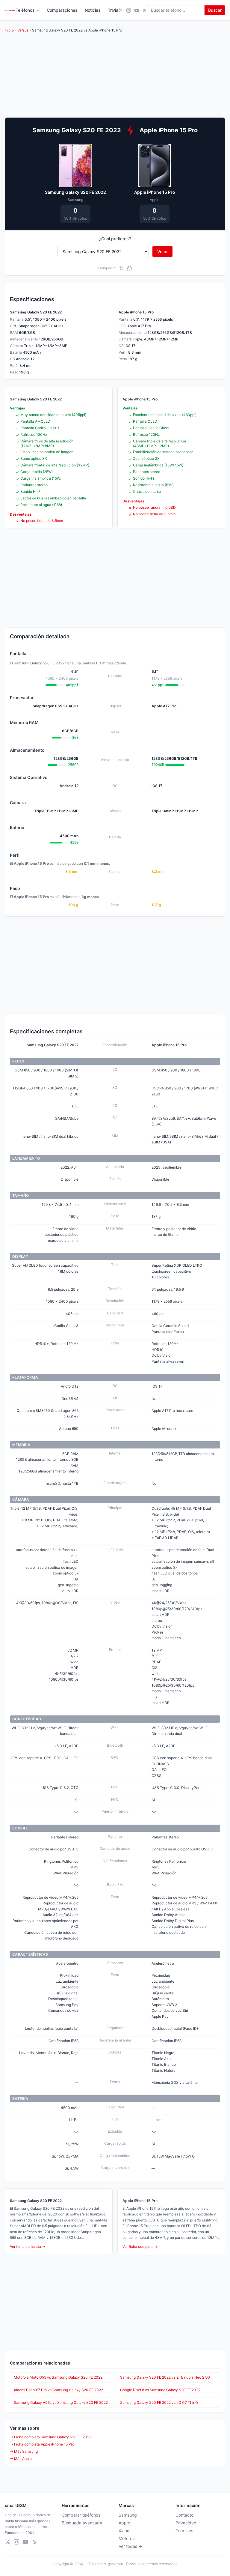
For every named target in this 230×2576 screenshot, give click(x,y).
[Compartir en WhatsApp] (130, 268)
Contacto (184, 2515)
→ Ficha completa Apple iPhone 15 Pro (42, 2444)
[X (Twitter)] (121, 10)
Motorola (127, 2538)
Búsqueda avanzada (82, 2523)
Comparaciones (62, 10)
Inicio (9, 30)
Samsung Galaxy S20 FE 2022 (75, 192)
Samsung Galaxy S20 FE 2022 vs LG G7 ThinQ (159, 2402)
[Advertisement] (115, 578)
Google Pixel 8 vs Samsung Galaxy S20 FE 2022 (160, 2390)
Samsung (128, 2515)
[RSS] (145, 10)
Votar (162, 252)
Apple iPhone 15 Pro (155, 192)
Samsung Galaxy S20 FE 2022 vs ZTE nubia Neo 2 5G (165, 2377)
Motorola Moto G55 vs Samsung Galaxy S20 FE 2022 (58, 2377)
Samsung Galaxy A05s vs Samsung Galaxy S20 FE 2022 (61, 2402)
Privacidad (186, 2523)
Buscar (215, 10)
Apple (124, 2523)
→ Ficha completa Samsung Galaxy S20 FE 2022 (51, 2437)
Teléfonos (25, 10)
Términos (184, 2531)
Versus (23, 30)
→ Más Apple (21, 2459)
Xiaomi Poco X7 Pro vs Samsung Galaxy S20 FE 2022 (58, 2390)
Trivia (113, 10)
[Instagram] (129, 10)
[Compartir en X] (121, 268)
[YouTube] (137, 10)
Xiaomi (125, 2531)
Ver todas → (130, 2546)
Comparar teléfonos (81, 2515)
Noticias (93, 10)
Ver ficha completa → (28, 2247)
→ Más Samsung (24, 2451)
